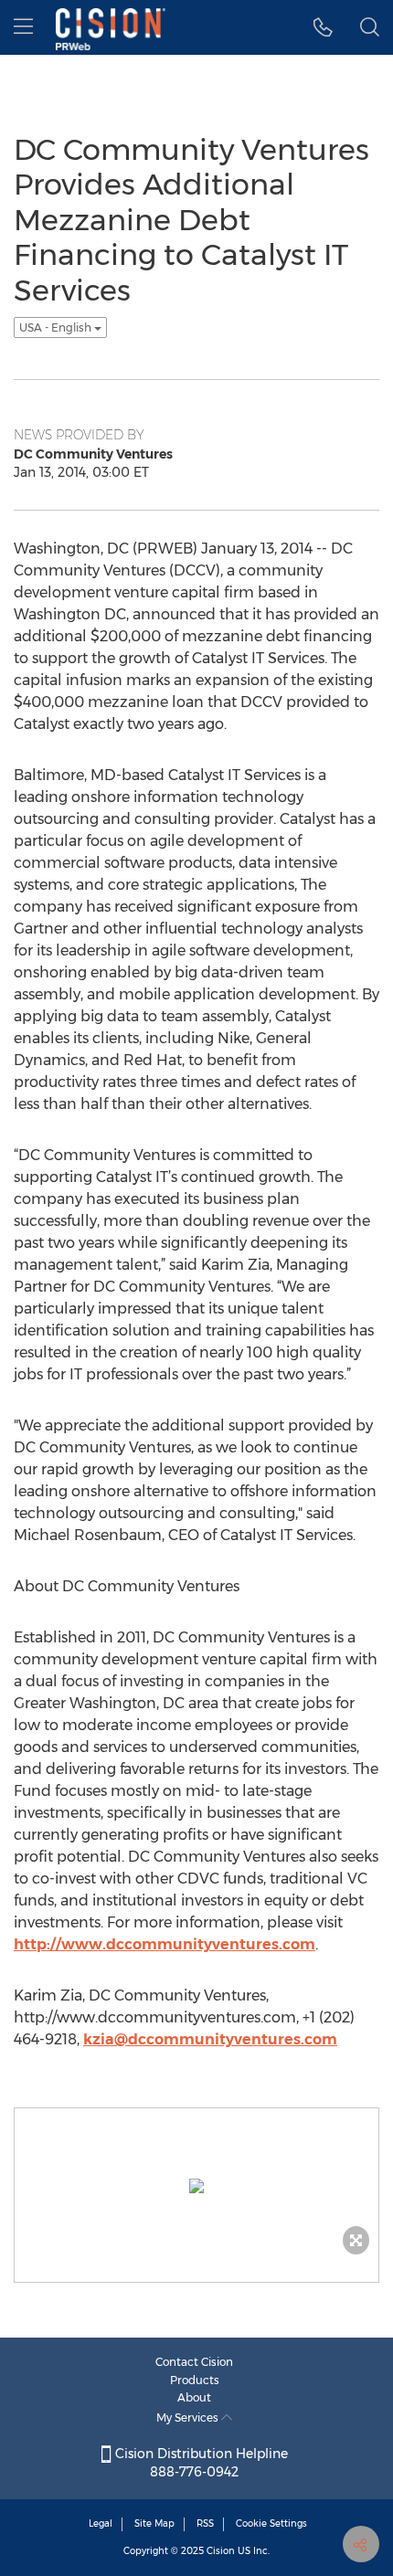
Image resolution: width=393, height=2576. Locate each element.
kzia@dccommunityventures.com (210, 2039)
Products (195, 2380)
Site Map (154, 2523)
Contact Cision (194, 2362)
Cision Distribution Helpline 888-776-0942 (200, 2463)
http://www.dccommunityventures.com (165, 1944)
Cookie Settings (271, 2523)
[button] (323, 27)
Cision (221, 2551)
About (194, 2397)
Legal (101, 2523)
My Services (189, 2418)
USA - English (57, 327)
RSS (205, 2523)
